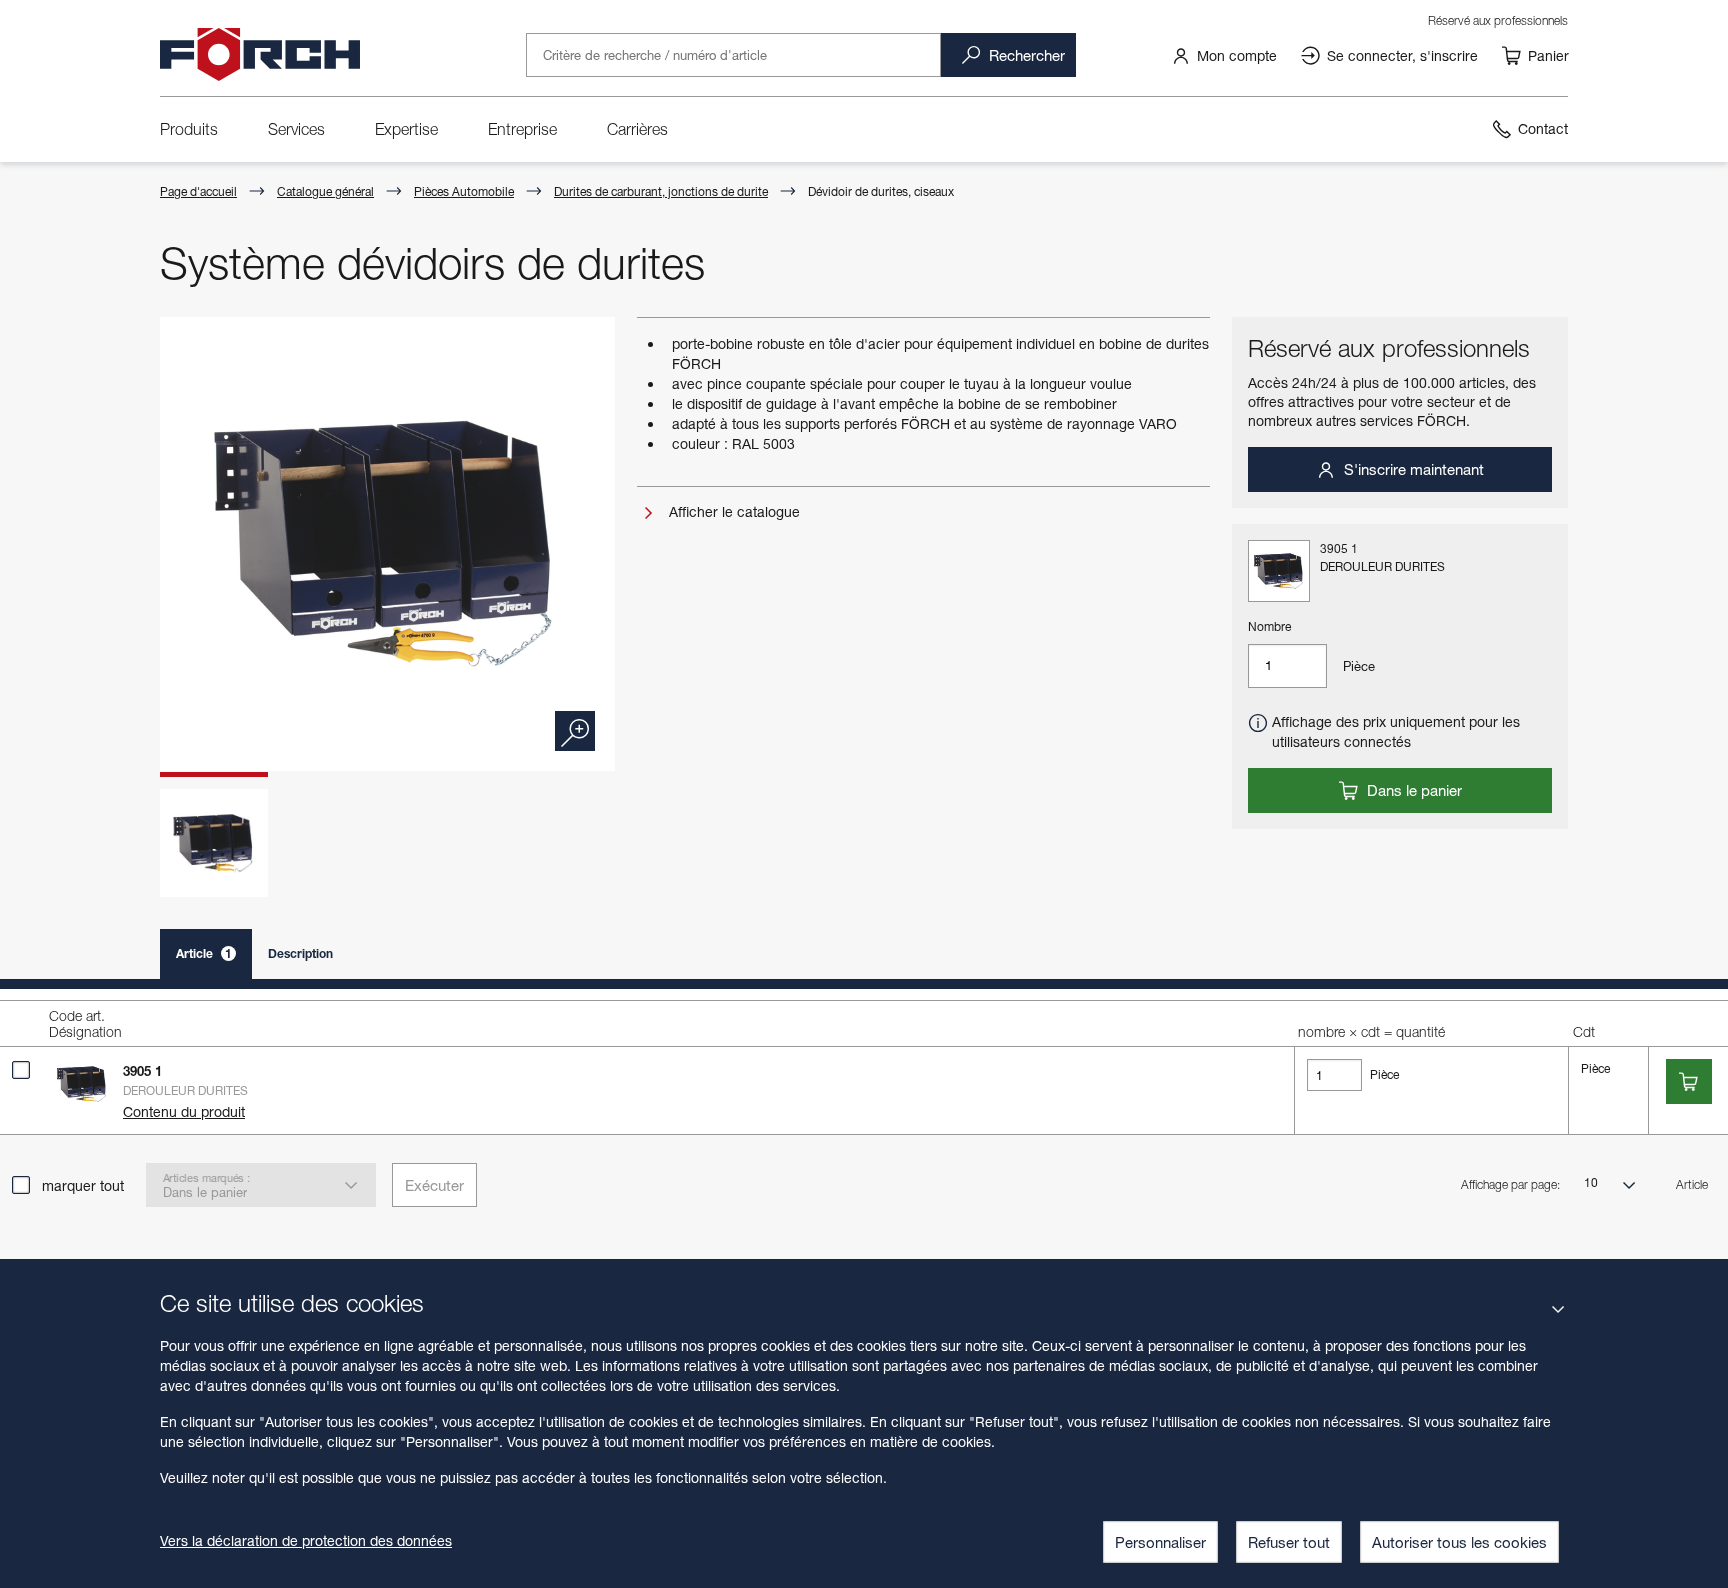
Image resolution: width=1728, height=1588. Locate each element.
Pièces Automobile (464, 191)
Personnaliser (1160, 1542)
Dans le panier (1412, 790)
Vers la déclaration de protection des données (306, 1540)
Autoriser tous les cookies (1459, 1542)
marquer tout (83, 1185)
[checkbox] (21, 1070)
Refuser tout (1289, 1542)
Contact (1543, 128)
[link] (1224, 55)
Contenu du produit (184, 1111)
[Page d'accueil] (260, 55)
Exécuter (434, 1185)
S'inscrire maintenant (1412, 469)
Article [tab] (204, 953)
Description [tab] (300, 953)
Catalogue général (325, 191)
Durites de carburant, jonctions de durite (661, 191)
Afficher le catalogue (732, 511)
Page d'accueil (198, 191)
